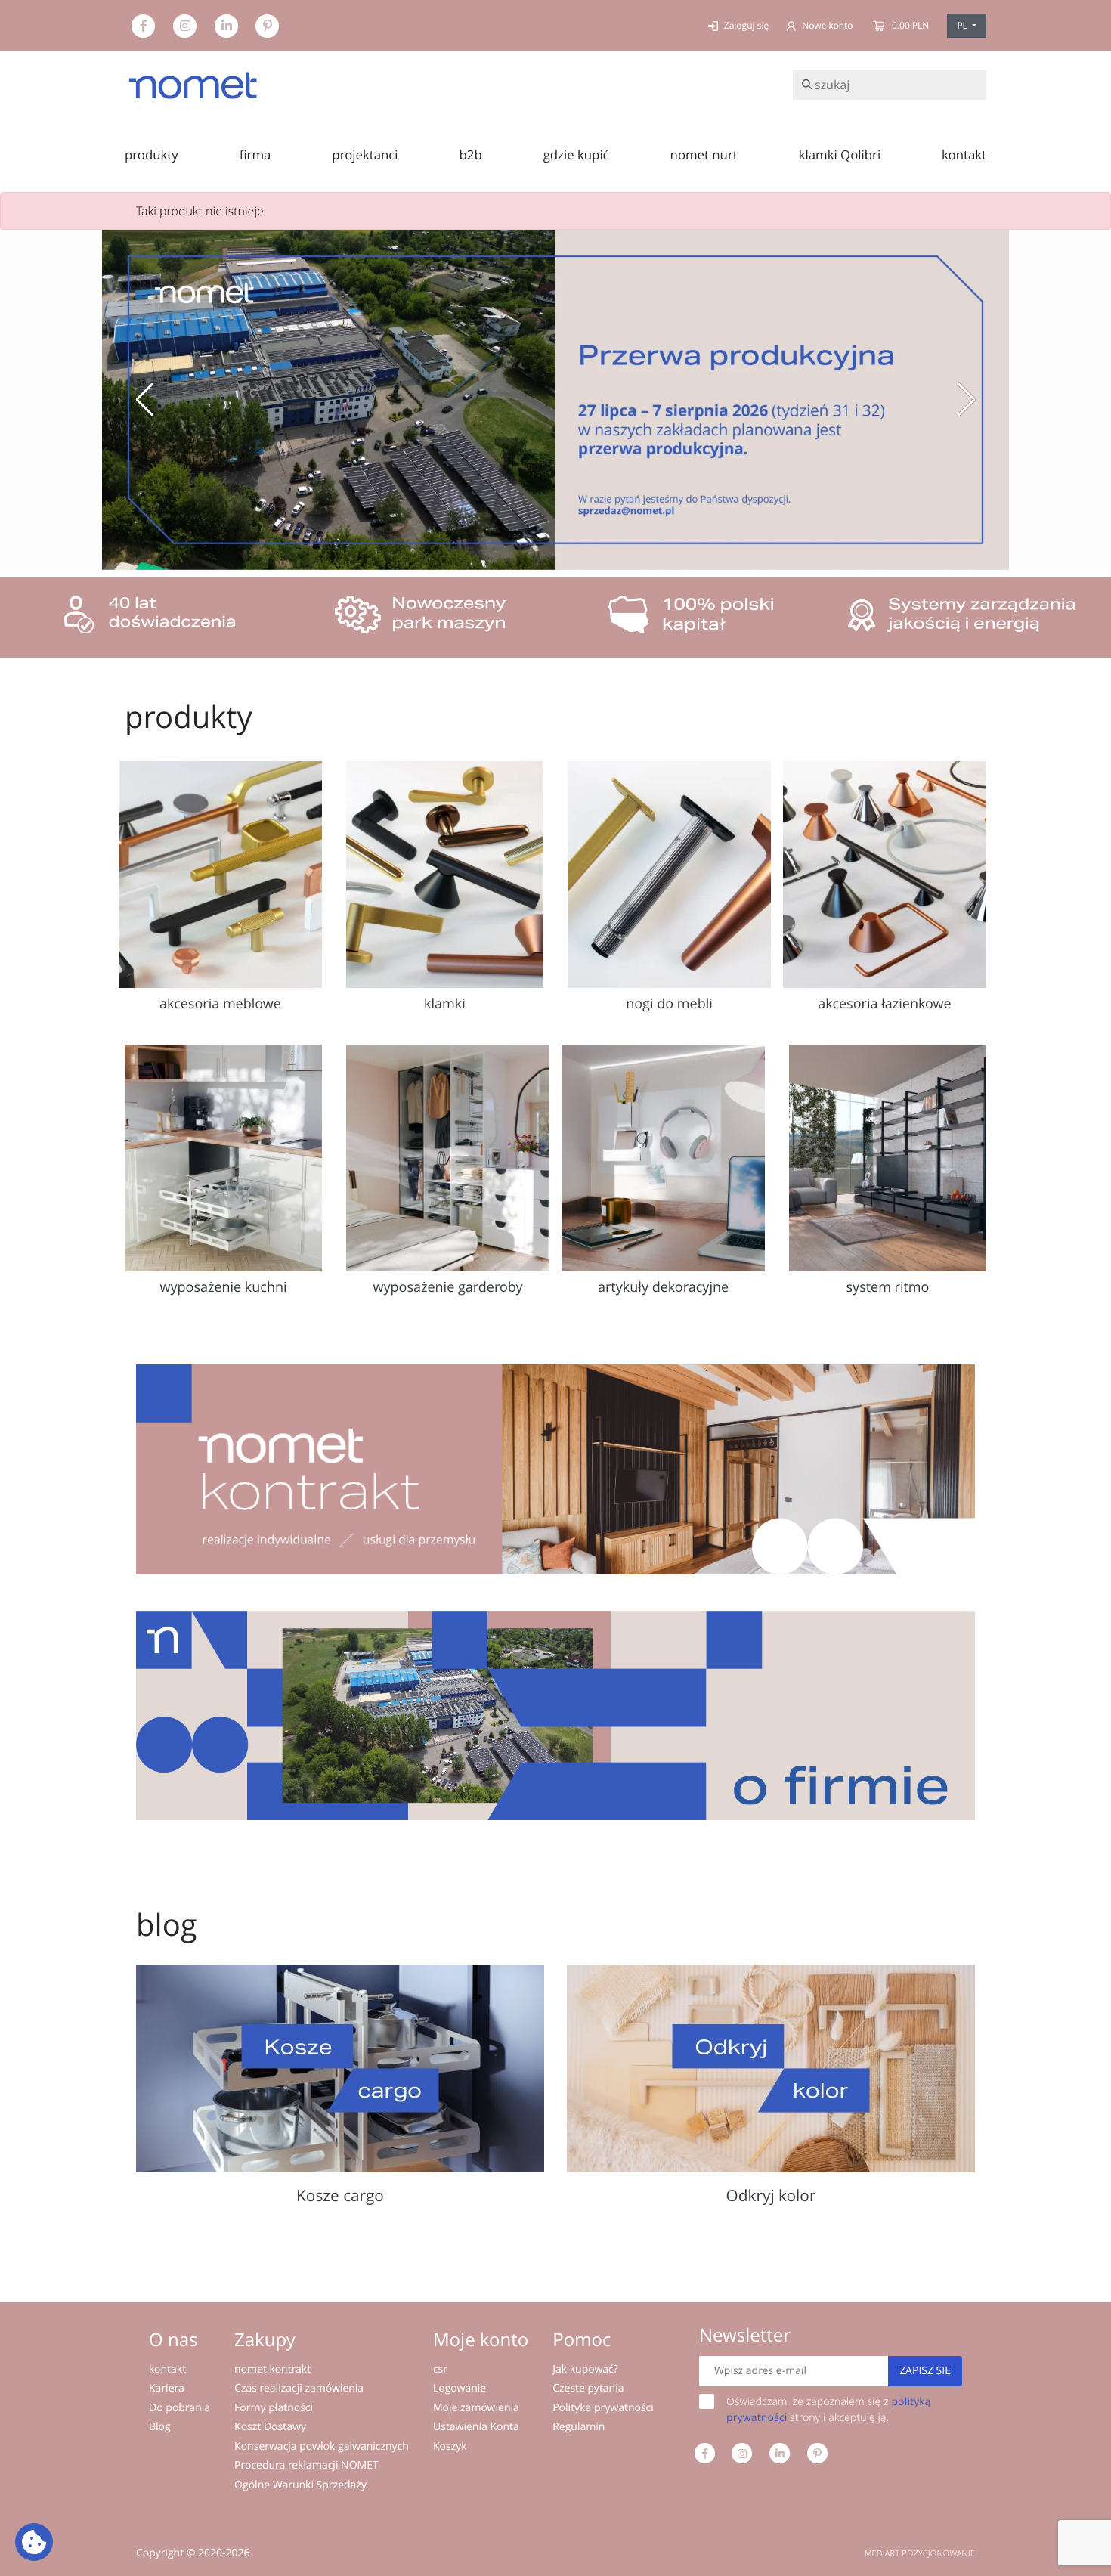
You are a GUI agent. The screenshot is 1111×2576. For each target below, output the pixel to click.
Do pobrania (179, 2408)
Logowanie (460, 2388)
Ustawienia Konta (476, 2427)
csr (440, 2369)
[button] (144, 400)
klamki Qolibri (840, 155)
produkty (152, 155)
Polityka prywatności (603, 2408)
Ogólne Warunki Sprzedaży (300, 2485)
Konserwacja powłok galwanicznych (322, 2446)
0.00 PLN (910, 25)
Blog (160, 2427)
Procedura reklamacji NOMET (306, 2465)
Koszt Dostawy (270, 2427)
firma (255, 155)
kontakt (964, 155)
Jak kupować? (585, 2369)
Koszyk (450, 2446)
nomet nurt (704, 155)
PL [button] (963, 25)
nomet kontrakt (272, 2369)
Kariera (167, 2388)
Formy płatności (274, 2408)
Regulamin (579, 2427)
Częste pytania (588, 2388)
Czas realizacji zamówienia (299, 2388)
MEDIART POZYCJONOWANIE (920, 2554)
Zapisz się (925, 2371)
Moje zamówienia (476, 2408)
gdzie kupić (576, 155)
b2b (471, 155)
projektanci (365, 155)
